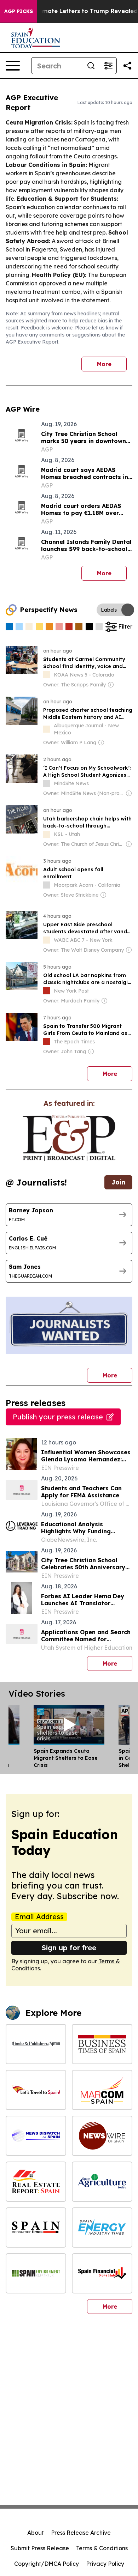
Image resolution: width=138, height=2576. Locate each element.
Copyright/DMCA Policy (47, 2564)
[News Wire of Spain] (102, 2136)
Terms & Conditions (102, 2548)
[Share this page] (127, 66)
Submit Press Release (40, 2548)
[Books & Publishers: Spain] (36, 2044)
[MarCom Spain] (102, 2090)
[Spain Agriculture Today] (102, 2182)
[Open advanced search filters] (108, 66)
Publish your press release (58, 1417)
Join (118, 1182)
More (104, 364)
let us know (105, 328)
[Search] (91, 66)
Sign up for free (69, 1948)
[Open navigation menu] (13, 66)
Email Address (39, 1917)
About (36, 2533)
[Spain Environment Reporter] (36, 2273)
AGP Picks (19, 11)
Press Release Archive (81, 2533)
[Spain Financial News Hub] (102, 2273)
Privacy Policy (105, 2564)
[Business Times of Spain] (102, 2044)
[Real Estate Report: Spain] (36, 2182)
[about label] (47, 675)
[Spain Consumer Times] (36, 2228)
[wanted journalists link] (69, 1138)
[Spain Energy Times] (102, 2228)
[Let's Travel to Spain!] (36, 2090)
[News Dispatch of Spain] (36, 2136)
